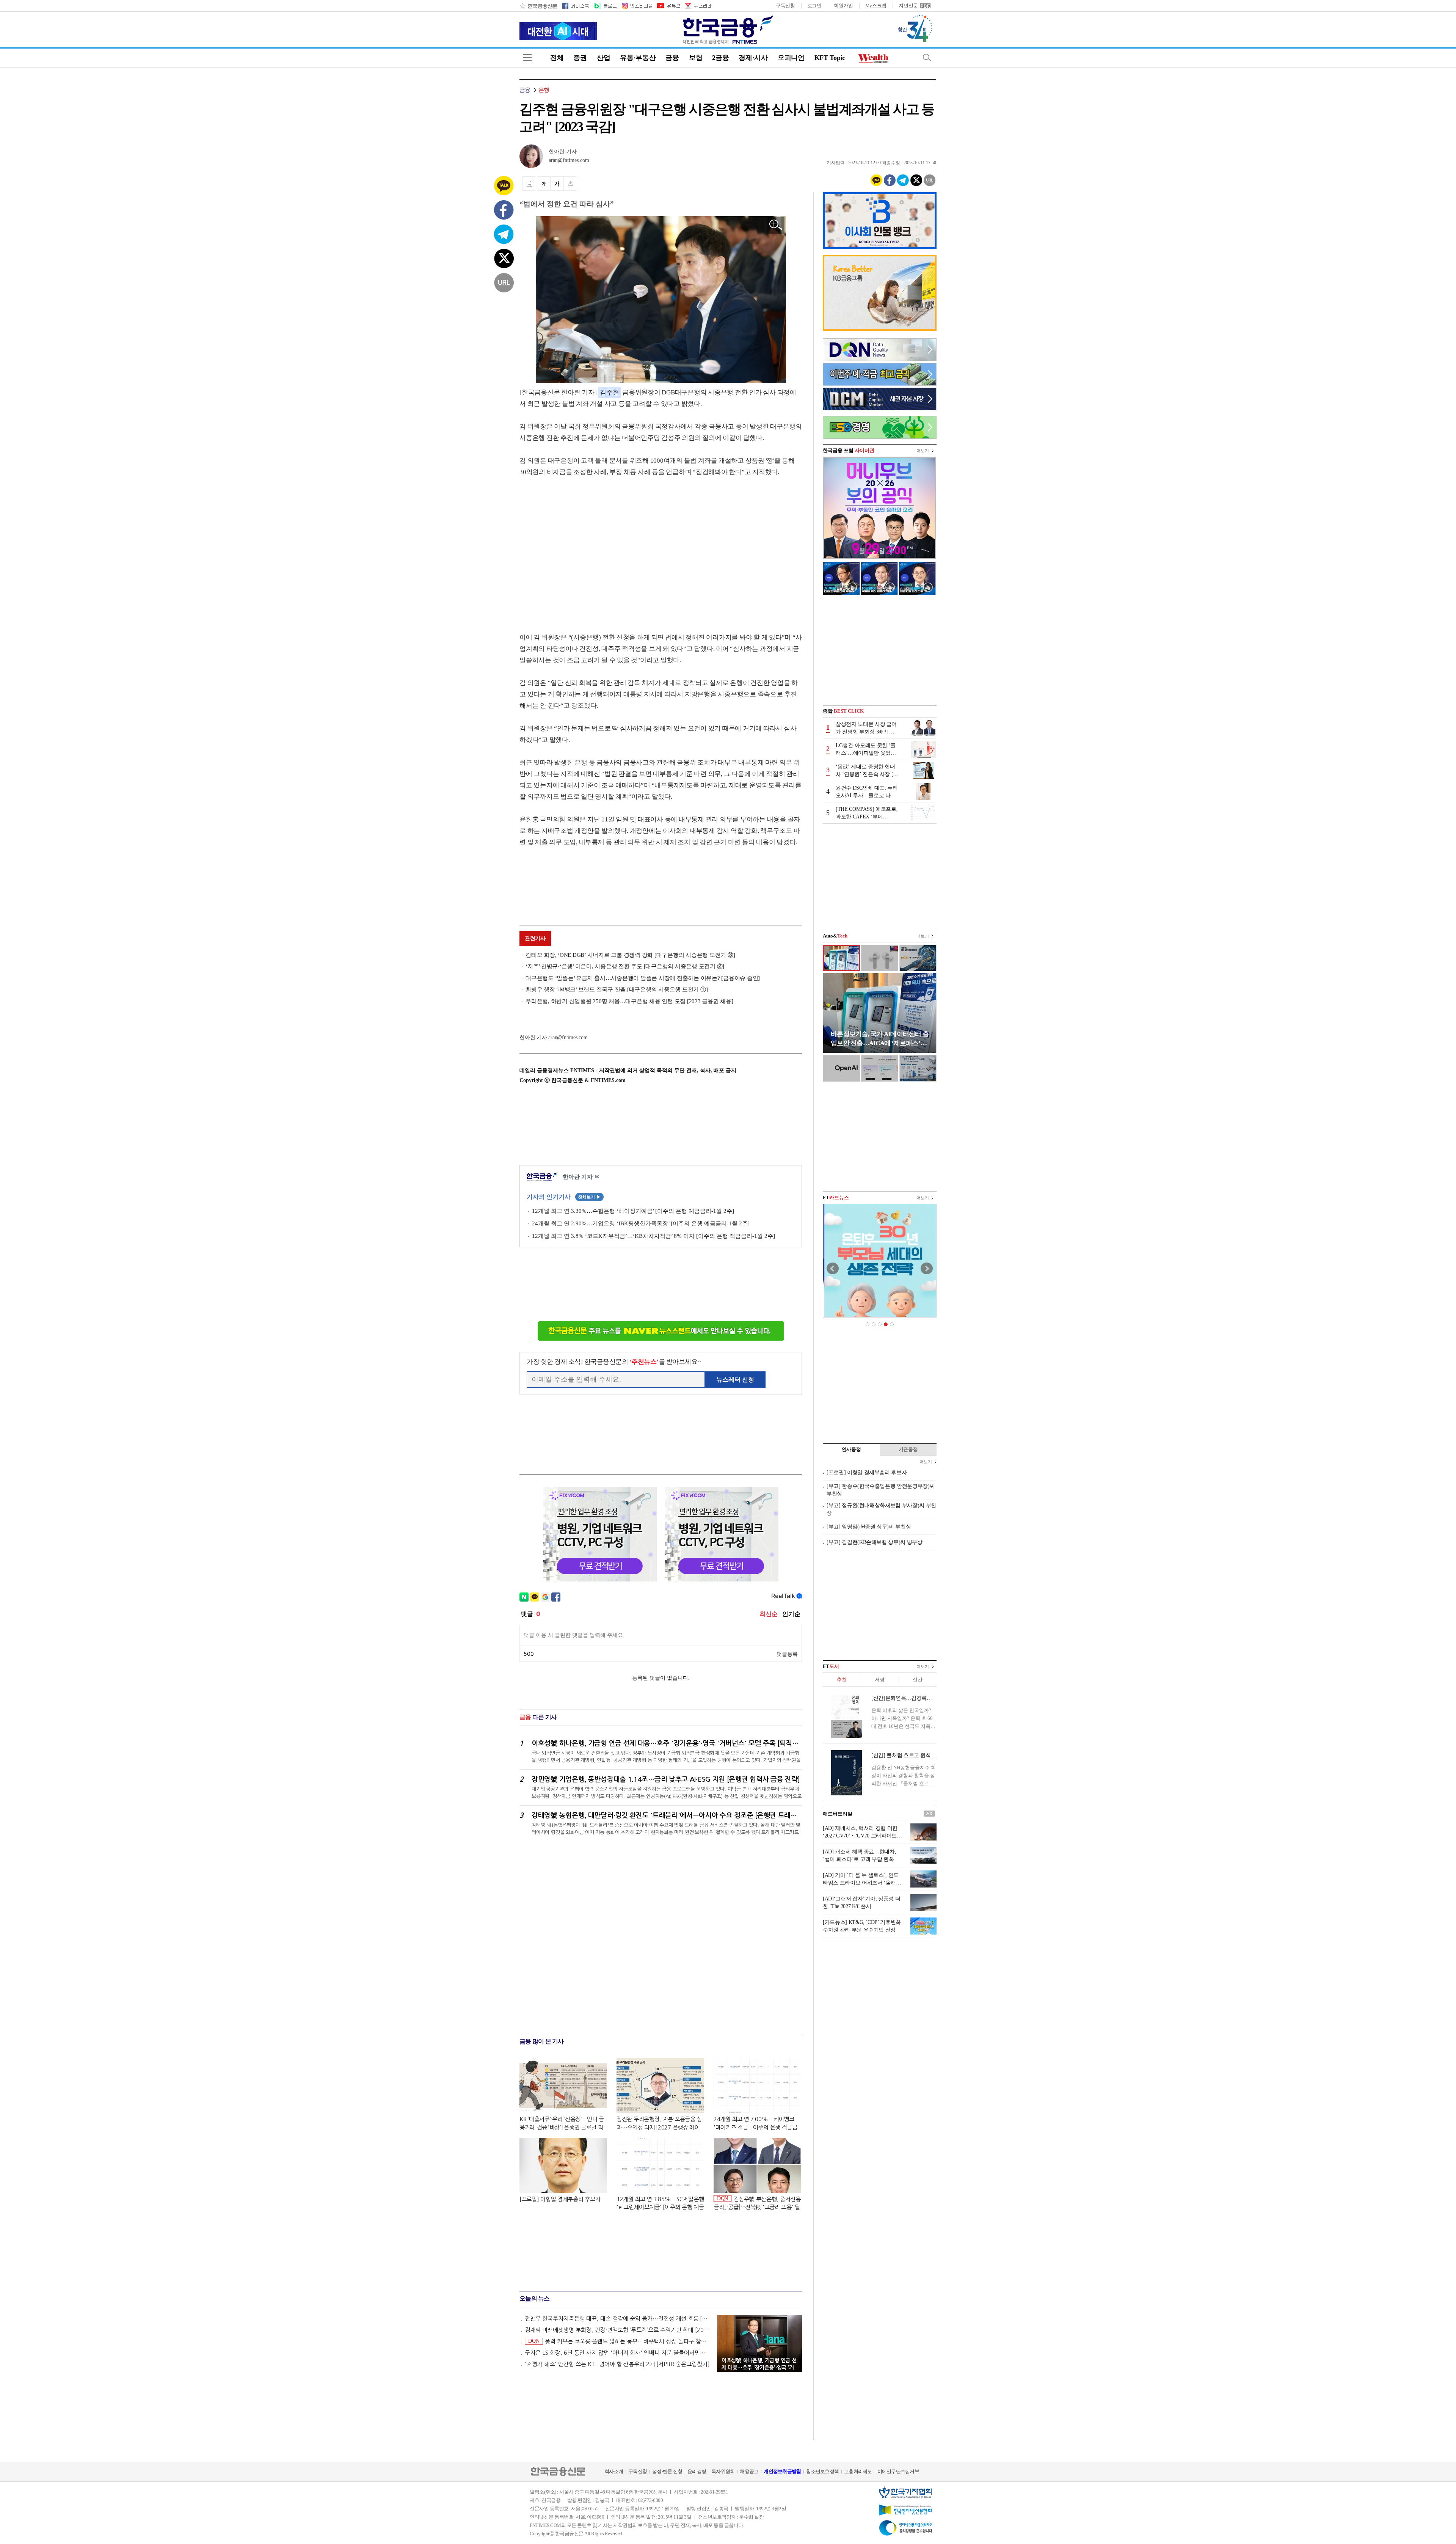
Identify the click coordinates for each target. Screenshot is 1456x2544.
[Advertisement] (583, 547)
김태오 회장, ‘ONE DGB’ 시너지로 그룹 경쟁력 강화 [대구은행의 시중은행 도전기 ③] (630, 955)
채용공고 (749, 2471)
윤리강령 (697, 2471)
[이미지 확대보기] (776, 225)
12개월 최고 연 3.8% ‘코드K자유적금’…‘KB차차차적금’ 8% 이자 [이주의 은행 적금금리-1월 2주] (653, 1236)
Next (927, 1269)
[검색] (927, 57)
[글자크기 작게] (544, 184)
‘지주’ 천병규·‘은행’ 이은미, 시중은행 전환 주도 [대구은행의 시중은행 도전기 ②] (625, 966)
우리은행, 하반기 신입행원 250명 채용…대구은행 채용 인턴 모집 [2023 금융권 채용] (629, 1001)
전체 (557, 58)
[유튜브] (668, 6)
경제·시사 (753, 58)
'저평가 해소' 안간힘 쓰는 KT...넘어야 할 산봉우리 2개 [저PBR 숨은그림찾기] (617, 2364)
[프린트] (529, 184)
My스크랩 (876, 5)
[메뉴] (527, 57)
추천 (842, 1680)
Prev (833, 1269)
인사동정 (851, 1449)
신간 (917, 1680)
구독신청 (785, 5)
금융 (672, 58)
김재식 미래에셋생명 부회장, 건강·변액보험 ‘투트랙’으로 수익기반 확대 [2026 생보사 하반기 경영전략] (617, 2330)
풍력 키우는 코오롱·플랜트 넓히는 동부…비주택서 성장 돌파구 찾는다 (619, 2341)
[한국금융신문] (538, 6)
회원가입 (843, 5)
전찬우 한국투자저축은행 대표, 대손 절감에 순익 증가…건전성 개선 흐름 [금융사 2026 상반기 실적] (617, 2319)
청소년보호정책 (822, 2471)
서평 (879, 1680)
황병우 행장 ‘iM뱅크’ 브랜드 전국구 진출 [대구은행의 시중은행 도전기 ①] (617, 989)
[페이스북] (576, 6)
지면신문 (908, 5)
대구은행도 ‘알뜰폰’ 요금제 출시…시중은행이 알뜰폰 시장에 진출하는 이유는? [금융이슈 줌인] (643, 978)
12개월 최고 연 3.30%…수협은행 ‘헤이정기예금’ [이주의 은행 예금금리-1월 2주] (633, 1211)
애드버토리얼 (838, 1814)
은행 (544, 90)
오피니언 (791, 58)
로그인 (814, 5)
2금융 (720, 58)
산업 (603, 58)
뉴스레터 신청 (735, 1380)
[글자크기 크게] (557, 184)
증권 (580, 58)
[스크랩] (570, 184)
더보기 (923, 451)
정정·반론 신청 (667, 2471)
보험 (696, 58)
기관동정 (908, 1449)
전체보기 (589, 1197)
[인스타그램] (637, 6)
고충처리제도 (858, 2471)
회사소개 (614, 2471)
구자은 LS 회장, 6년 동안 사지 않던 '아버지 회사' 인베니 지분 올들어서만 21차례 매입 (617, 2353)
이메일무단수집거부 (898, 2471)
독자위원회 (723, 2471)
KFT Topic (830, 58)
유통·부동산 (638, 58)
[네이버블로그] (605, 6)
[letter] (698, 6)
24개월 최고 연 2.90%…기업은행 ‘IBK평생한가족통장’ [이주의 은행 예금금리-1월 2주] (641, 1223)
